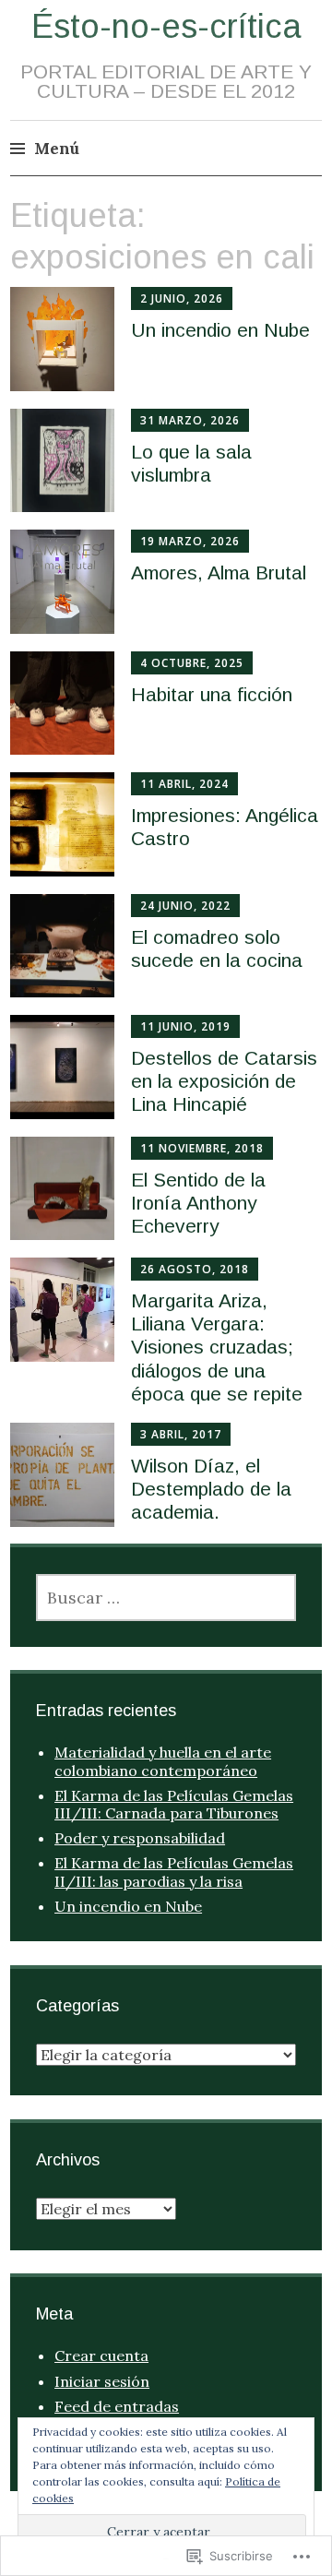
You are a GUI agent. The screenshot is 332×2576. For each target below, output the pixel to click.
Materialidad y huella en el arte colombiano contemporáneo (163, 1761)
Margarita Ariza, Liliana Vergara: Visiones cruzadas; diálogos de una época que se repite (217, 1347)
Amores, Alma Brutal (219, 572)
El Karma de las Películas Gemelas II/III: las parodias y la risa (174, 1872)
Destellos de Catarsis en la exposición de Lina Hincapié (224, 1081)
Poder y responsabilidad (140, 1838)
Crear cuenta (101, 2355)
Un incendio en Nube (220, 330)
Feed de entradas (117, 2406)
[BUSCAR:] (166, 1598)
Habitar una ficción (212, 694)
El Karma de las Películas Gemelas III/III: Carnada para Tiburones (174, 1804)
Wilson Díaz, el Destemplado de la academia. (211, 1489)
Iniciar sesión (102, 2381)
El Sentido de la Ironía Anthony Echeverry (198, 1203)
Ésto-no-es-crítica (166, 26)
